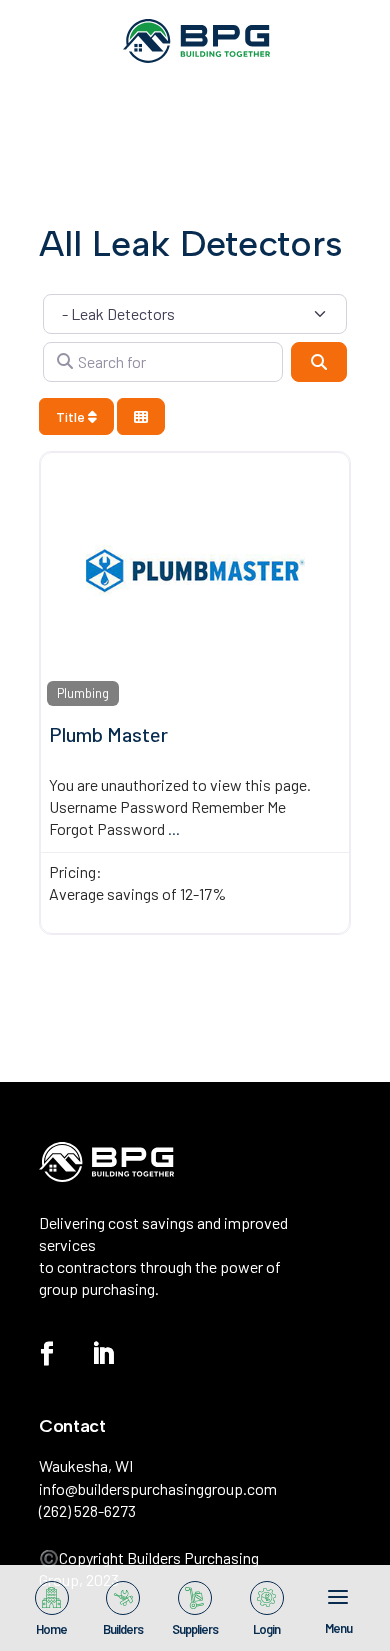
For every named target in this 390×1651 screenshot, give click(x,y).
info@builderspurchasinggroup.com (158, 1488)
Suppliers (195, 1628)
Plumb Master (108, 734)
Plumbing (83, 693)
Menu (338, 1627)
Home (51, 1628)
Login (266, 1628)
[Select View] (141, 416)
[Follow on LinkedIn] (103, 1354)
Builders (123, 1628)
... (174, 828)
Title (72, 416)
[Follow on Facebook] (47, 1354)
